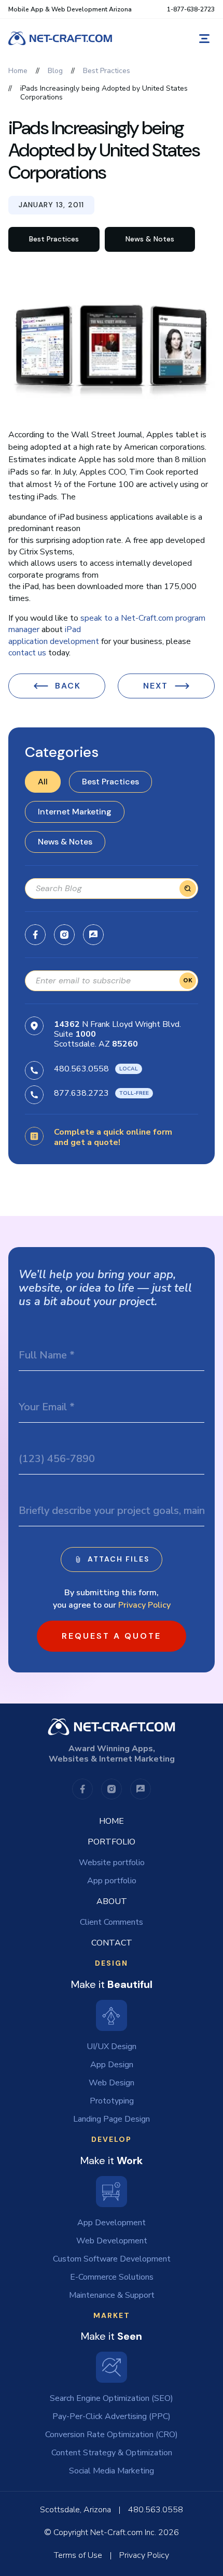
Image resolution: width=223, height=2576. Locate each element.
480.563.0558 (81, 1068)
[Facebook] (35, 935)
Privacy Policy (144, 1605)
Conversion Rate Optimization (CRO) (112, 2435)
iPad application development (54, 635)
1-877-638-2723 (191, 9)
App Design (112, 2065)
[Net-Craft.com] (60, 38)
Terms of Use (78, 2555)
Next (156, 686)
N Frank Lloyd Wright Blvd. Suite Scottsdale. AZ (117, 1034)
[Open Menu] (204, 39)
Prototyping (112, 2101)
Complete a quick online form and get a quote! (113, 1137)
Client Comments (112, 1922)
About (112, 1901)
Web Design (112, 2083)
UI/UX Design (112, 2047)
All (43, 782)
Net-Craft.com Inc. (123, 2532)
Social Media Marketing (112, 2471)
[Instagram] (64, 935)
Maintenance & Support (112, 2295)
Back (68, 686)
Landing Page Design (112, 2119)
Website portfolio (112, 1863)
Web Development (112, 2241)
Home (112, 1821)
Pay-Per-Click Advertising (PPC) (112, 2416)
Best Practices (110, 782)
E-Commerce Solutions (112, 2277)
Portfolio (112, 1842)
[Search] (188, 889)
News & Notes (65, 842)
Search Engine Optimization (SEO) (112, 2398)
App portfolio (112, 1881)
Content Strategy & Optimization (112, 2453)
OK (188, 980)
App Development (112, 2223)
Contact (112, 1943)
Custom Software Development (112, 2259)
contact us (27, 653)
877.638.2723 (81, 1093)
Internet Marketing (75, 812)
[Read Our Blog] (93, 935)
